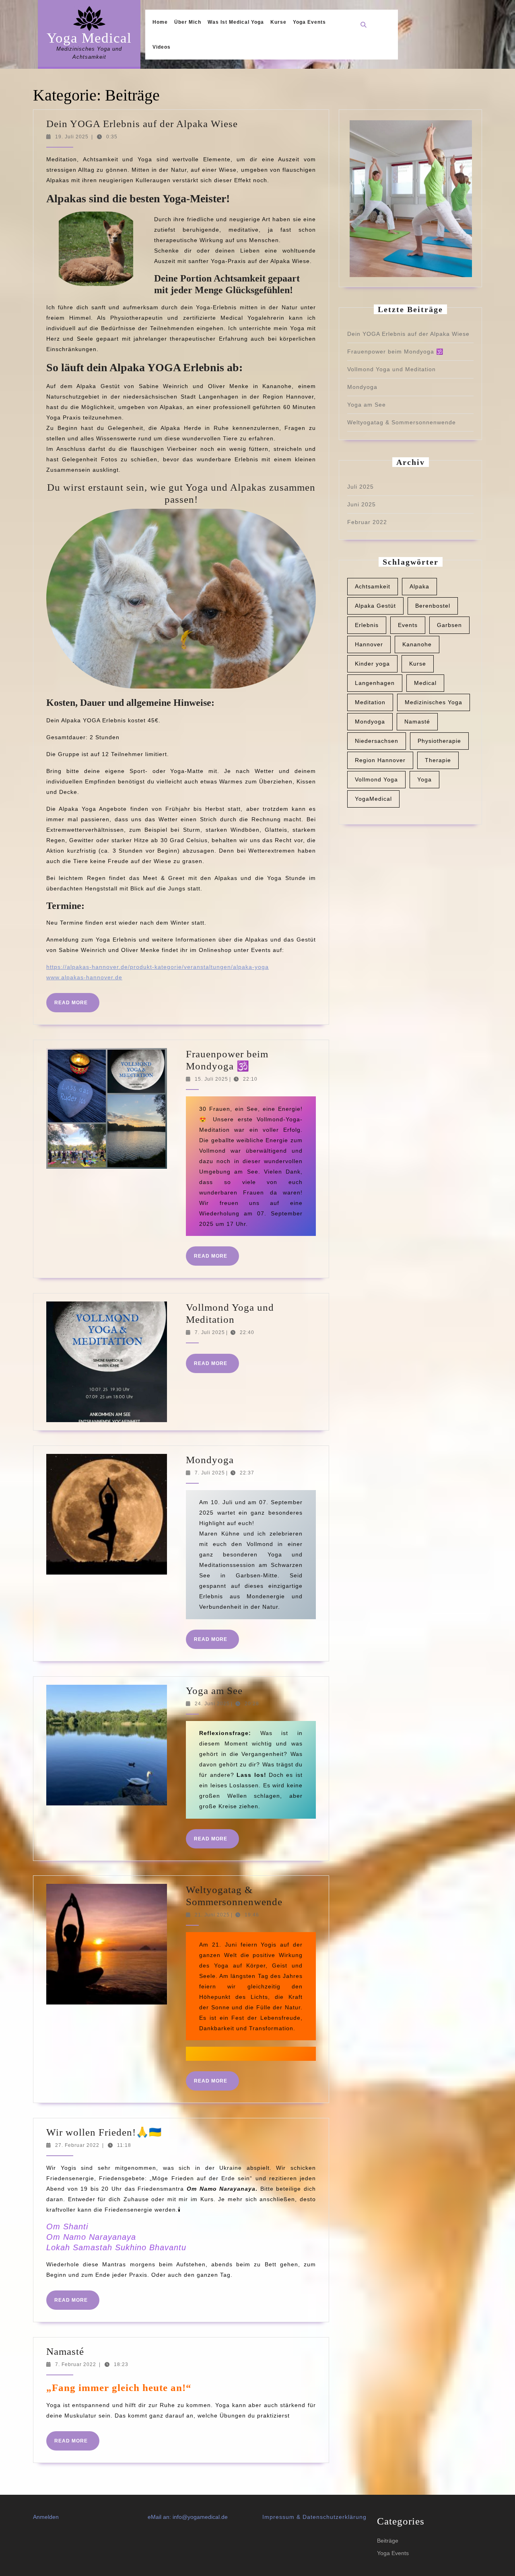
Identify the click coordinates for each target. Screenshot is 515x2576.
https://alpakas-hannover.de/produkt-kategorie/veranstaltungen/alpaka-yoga (158, 967)
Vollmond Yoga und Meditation (391, 369)
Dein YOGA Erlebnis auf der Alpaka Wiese (142, 124)
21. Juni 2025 (212, 1915)
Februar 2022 (367, 522)
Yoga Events (309, 22)
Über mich (188, 22)
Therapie (438, 760)
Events (408, 625)
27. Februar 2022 (77, 2145)
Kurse (278, 22)
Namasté (65, 2351)
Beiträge (388, 2541)
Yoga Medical (89, 38)
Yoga (424, 779)
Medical (425, 683)
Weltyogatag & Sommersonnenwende (402, 422)
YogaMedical (373, 799)
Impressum (278, 2517)
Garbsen (449, 625)
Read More (77, 1006)
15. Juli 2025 (211, 1079)
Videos (162, 47)
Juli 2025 (360, 487)
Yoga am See (214, 1691)
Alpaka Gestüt (375, 606)
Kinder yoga (372, 664)
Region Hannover (380, 760)
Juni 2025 (362, 504)
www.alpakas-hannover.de (84, 977)
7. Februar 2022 (76, 2364)
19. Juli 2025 (72, 137)
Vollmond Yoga (376, 779)
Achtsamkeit (373, 586)
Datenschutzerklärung (335, 2517)
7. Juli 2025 (210, 1332)
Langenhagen (375, 683)
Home (160, 22)
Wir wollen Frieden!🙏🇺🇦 (104, 2132)
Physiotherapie (439, 741)
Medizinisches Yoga (434, 702)
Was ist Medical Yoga (236, 22)
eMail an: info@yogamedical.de (188, 2517)
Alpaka (419, 586)
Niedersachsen (377, 741)
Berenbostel (433, 606)
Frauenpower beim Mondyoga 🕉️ (395, 352)
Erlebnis (367, 625)
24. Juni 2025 (212, 1704)
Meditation (370, 702)
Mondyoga (210, 1460)
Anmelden (46, 2517)
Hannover (369, 644)
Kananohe (417, 644)
